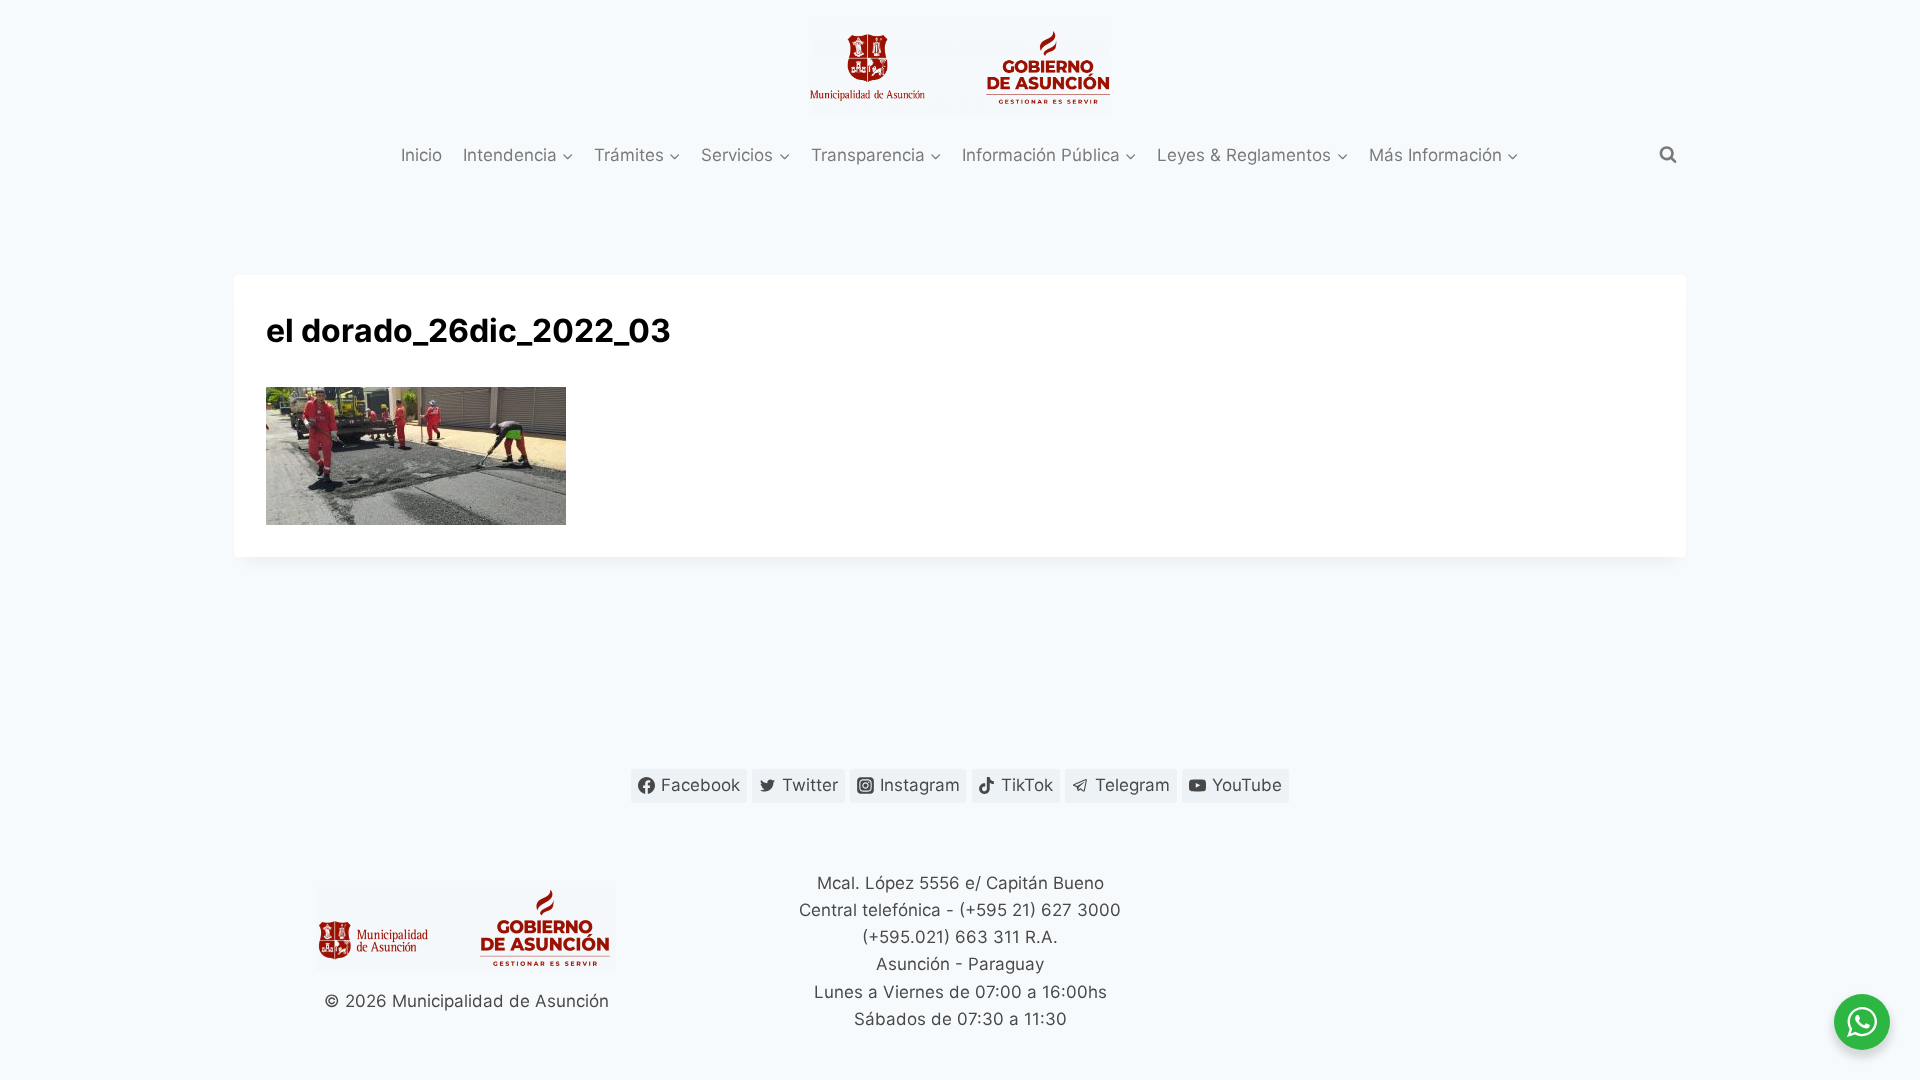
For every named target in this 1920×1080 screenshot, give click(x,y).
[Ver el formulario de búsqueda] (1668, 155)
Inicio (421, 155)
